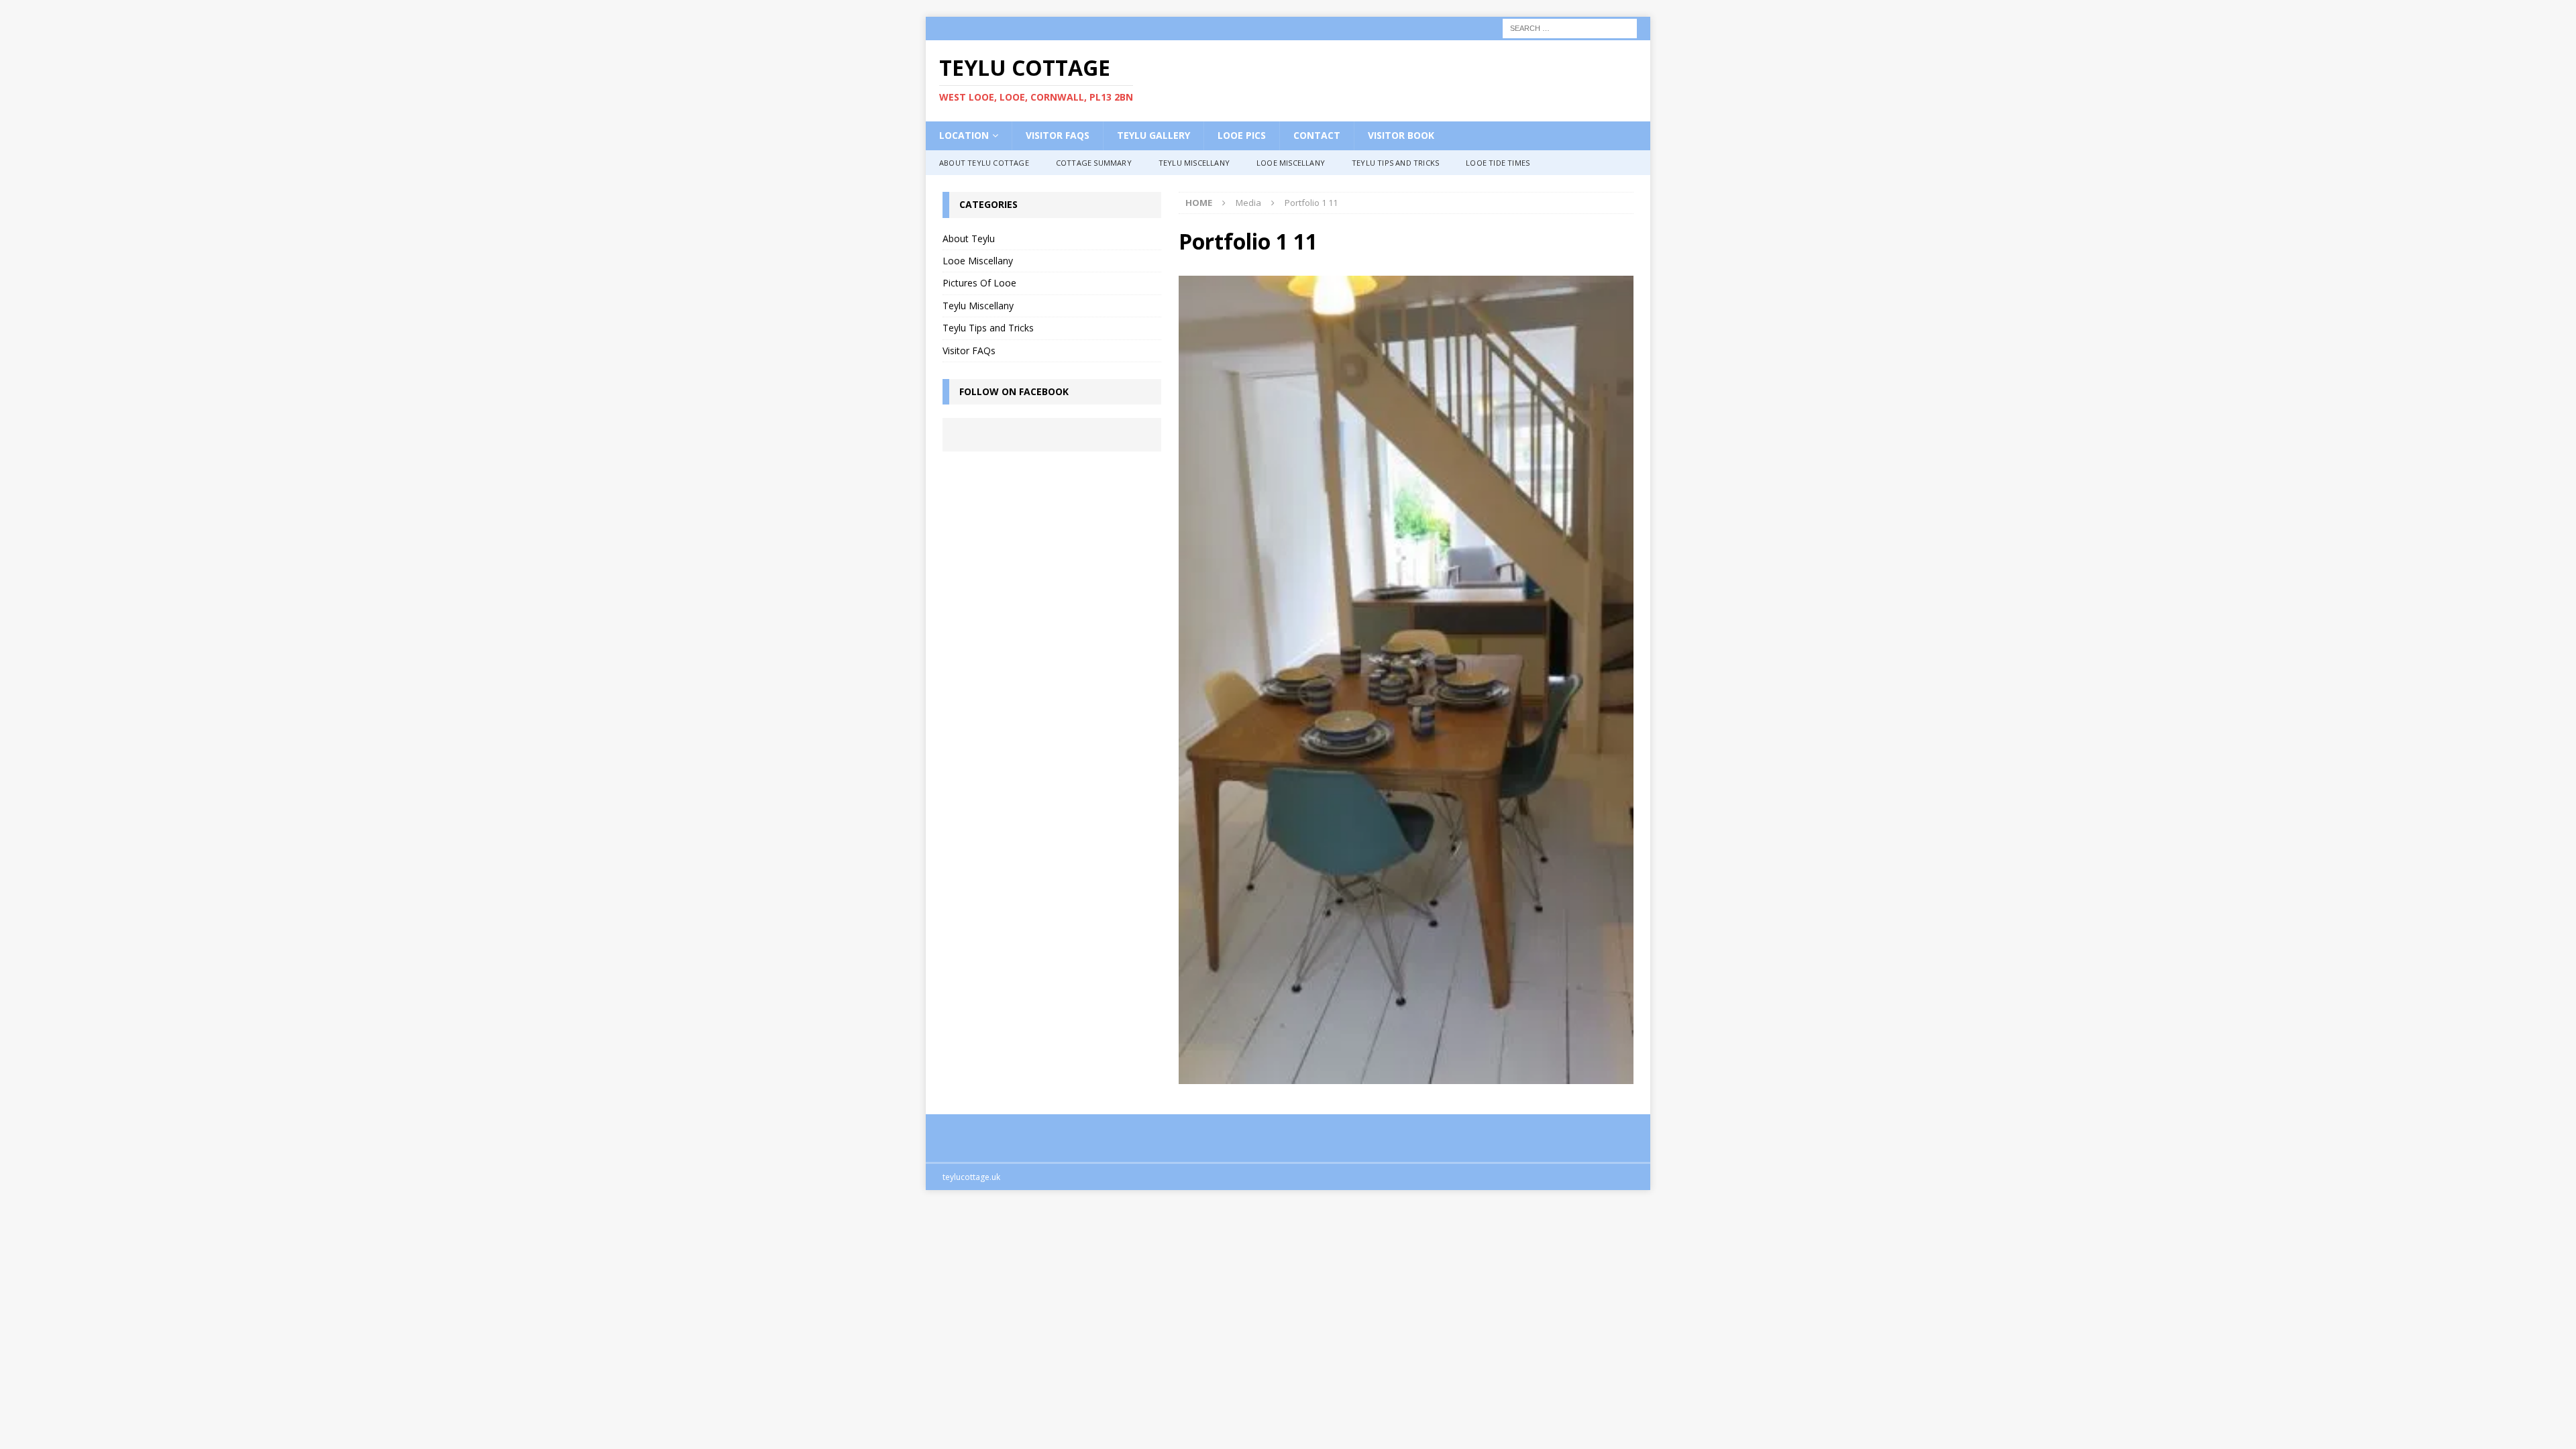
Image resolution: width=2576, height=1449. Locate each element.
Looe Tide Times (1498, 163)
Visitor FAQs (1058, 135)
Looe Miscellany (1291, 163)
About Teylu (969, 238)
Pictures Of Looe (979, 283)
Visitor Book (1401, 135)
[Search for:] (1570, 27)
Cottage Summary (1094, 163)
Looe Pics (1242, 135)
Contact (1317, 135)
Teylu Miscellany (1194, 163)
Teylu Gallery (1153, 135)
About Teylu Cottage (984, 163)
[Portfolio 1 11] (1406, 1076)
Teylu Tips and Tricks (1395, 163)
